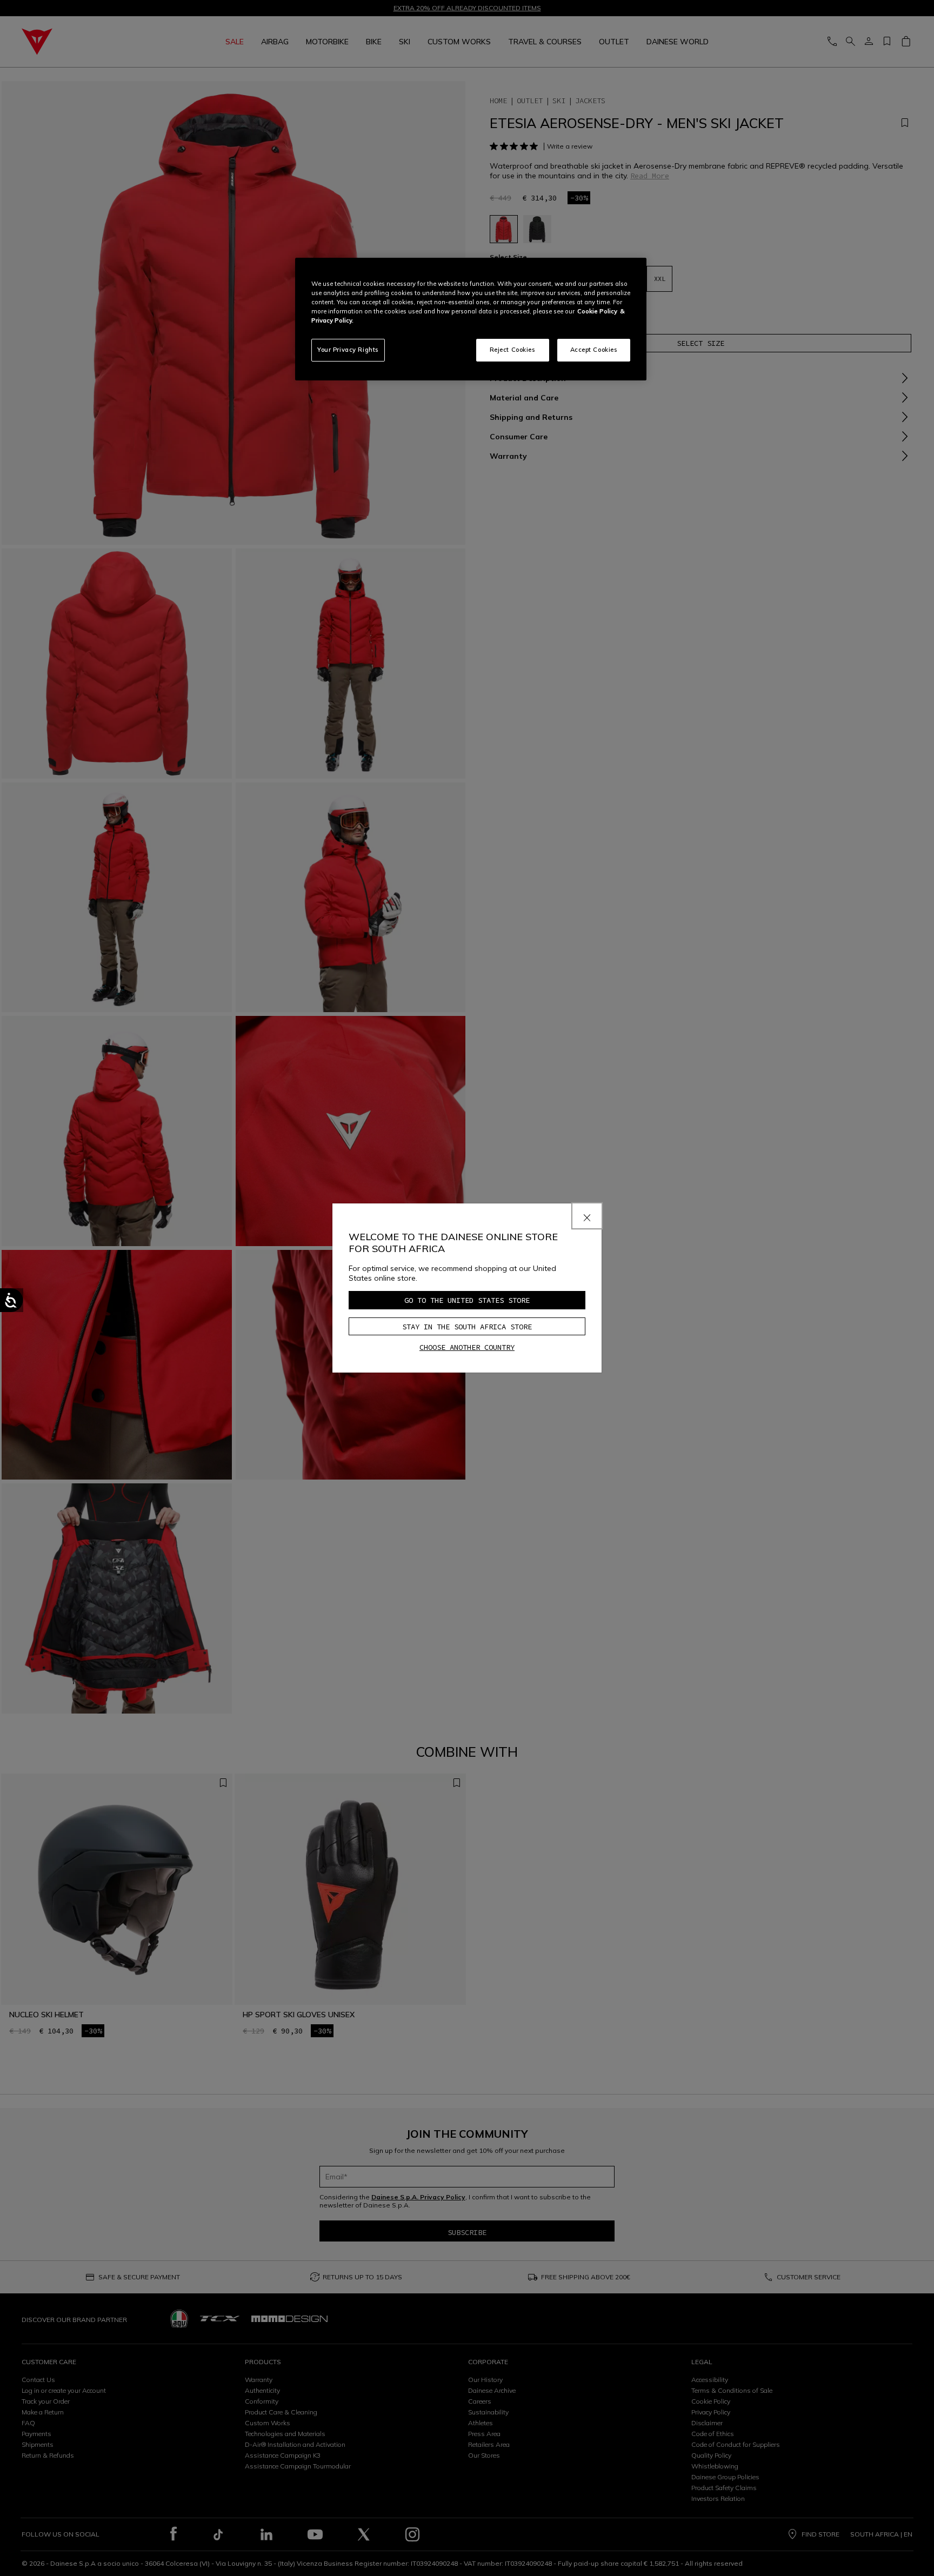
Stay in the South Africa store (467, 1327)
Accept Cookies (594, 350)
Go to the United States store (467, 1300)
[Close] (587, 1216)
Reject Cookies (513, 350)
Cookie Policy (597, 311)
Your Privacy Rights (348, 350)
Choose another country (467, 1347)
